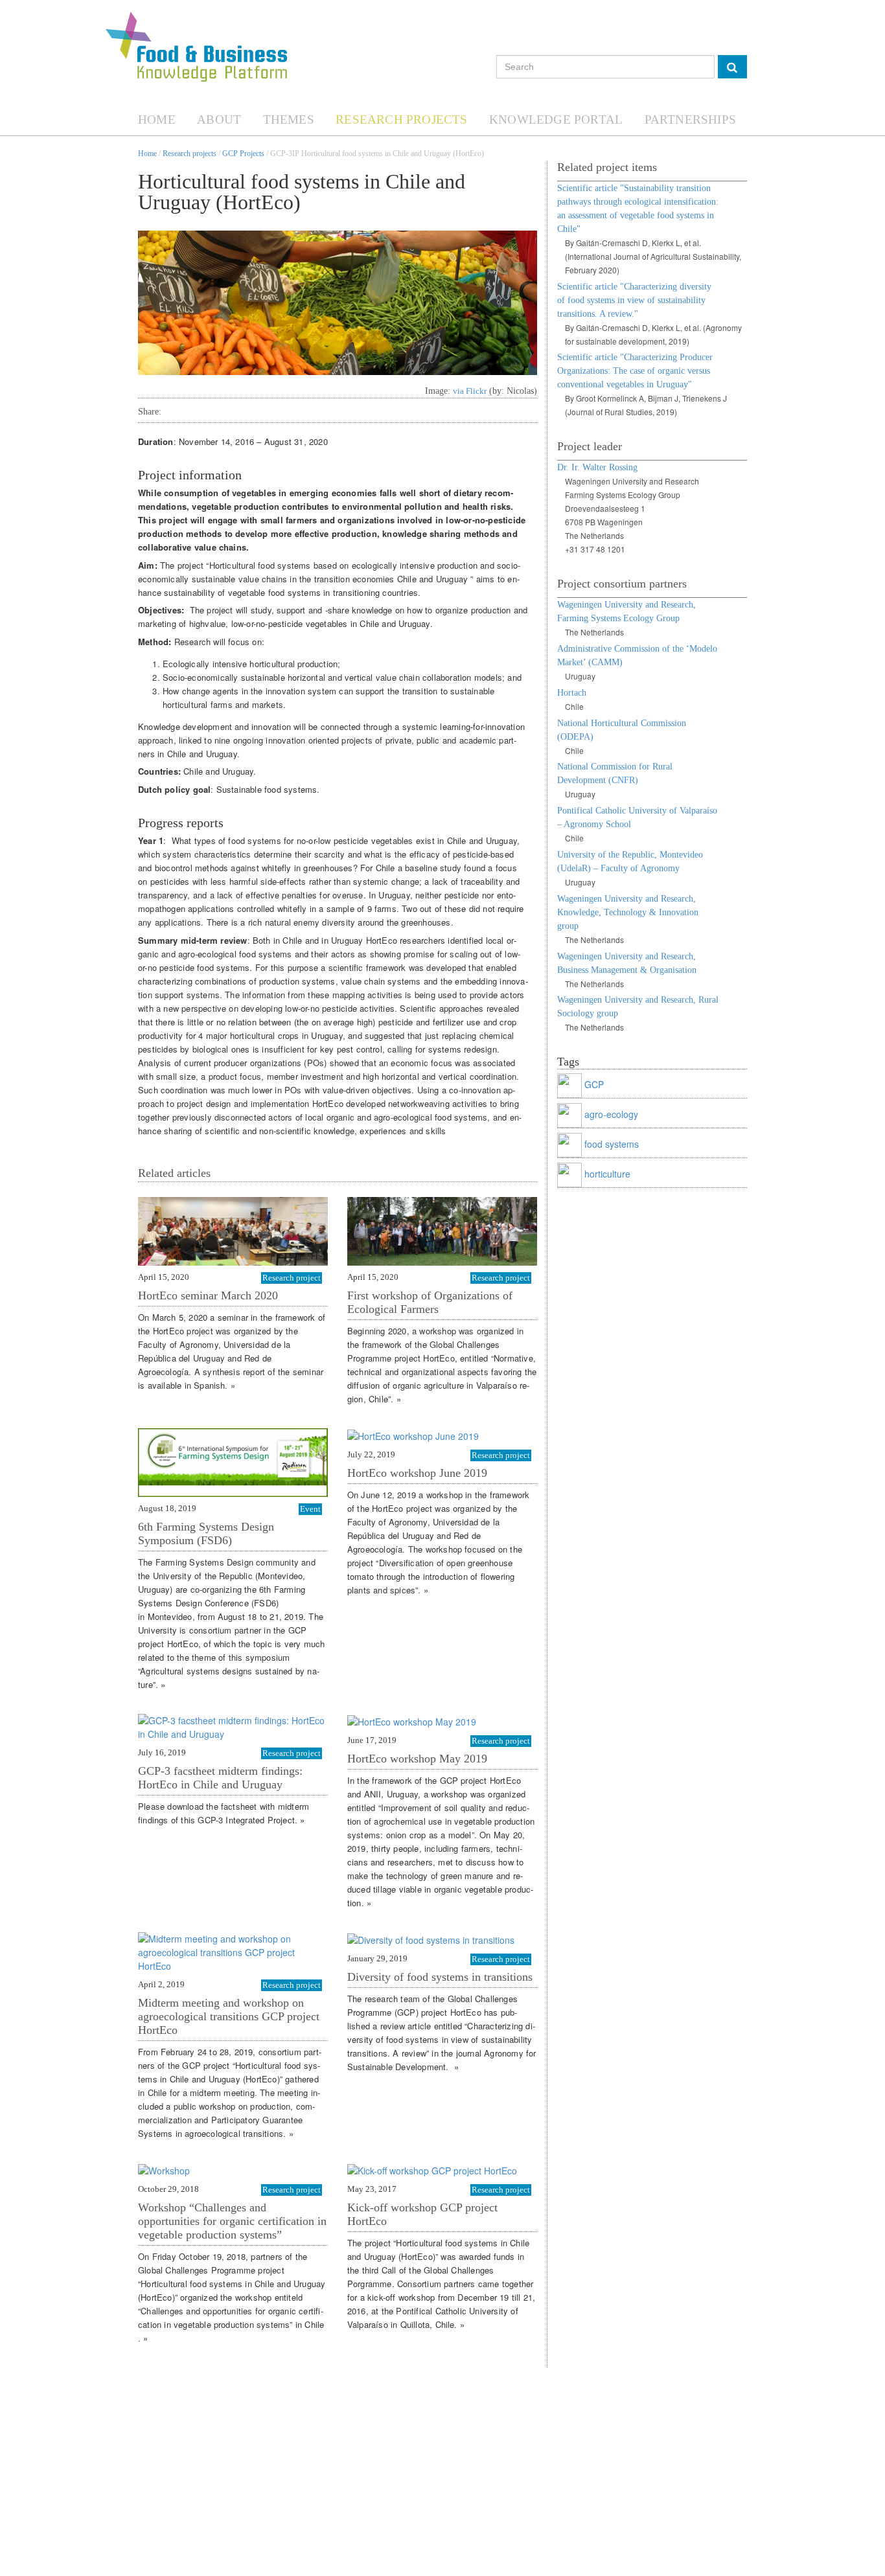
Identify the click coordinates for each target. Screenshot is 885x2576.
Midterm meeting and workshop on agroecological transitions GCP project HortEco (229, 2016)
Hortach (572, 693)
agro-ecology (611, 1113)
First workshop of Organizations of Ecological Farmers (430, 1302)
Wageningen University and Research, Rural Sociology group (638, 1007)
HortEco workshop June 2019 (417, 1473)
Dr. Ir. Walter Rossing (597, 467)
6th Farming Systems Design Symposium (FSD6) (206, 1533)
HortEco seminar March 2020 (208, 1295)
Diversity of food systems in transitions (440, 1977)
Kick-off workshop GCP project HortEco (422, 2214)
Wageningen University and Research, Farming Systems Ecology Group (626, 611)
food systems (612, 1143)
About (219, 120)
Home (157, 120)
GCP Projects (243, 154)
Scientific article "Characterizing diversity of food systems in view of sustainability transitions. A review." (634, 300)
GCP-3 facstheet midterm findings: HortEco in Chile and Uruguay (220, 1778)
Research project (292, 1278)
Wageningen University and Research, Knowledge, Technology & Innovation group (628, 912)
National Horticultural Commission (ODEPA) (622, 730)
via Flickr (470, 391)
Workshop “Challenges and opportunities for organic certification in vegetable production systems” (232, 2221)
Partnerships (690, 120)
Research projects (190, 154)
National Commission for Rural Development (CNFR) (615, 773)
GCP (594, 1084)
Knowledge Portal (556, 120)
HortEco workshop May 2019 (417, 1759)
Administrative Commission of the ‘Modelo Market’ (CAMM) (637, 655)
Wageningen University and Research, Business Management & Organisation (627, 963)
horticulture (607, 1173)
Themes (289, 120)
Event (310, 1509)
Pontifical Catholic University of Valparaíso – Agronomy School (637, 817)
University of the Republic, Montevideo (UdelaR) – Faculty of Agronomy (630, 861)
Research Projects (401, 120)
